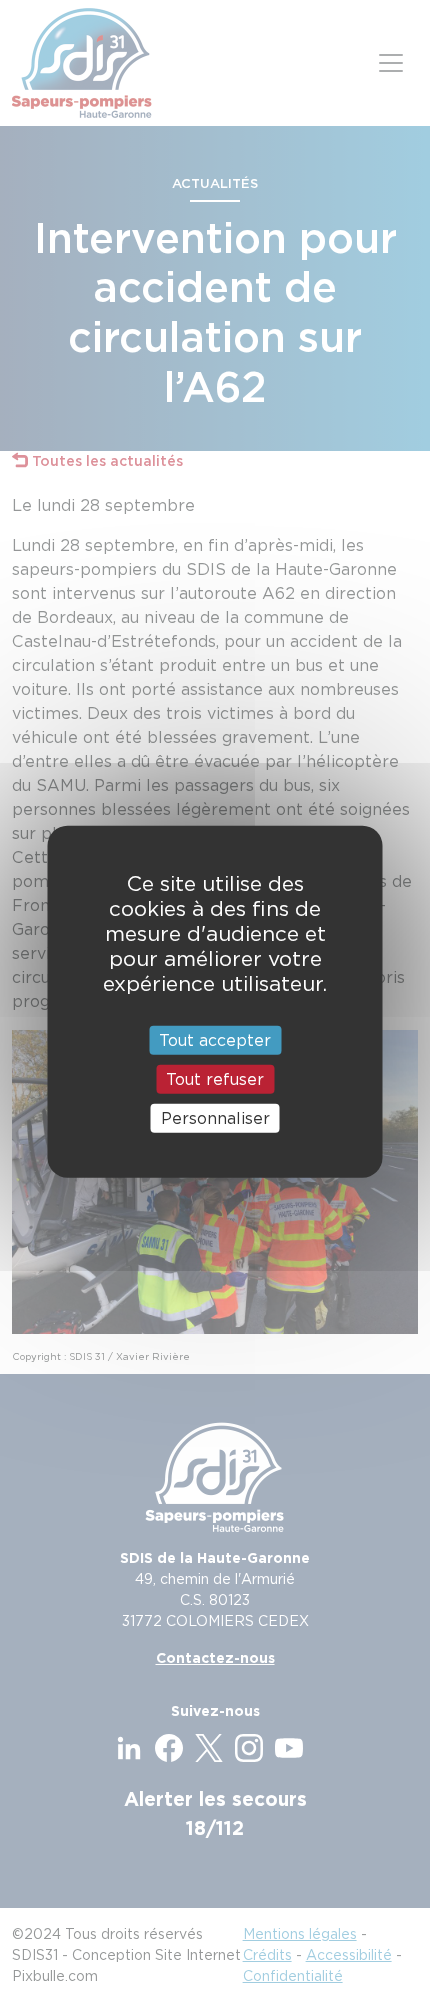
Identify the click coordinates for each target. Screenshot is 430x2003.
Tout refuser (215, 1078)
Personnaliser (215, 1118)
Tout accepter (215, 1039)
